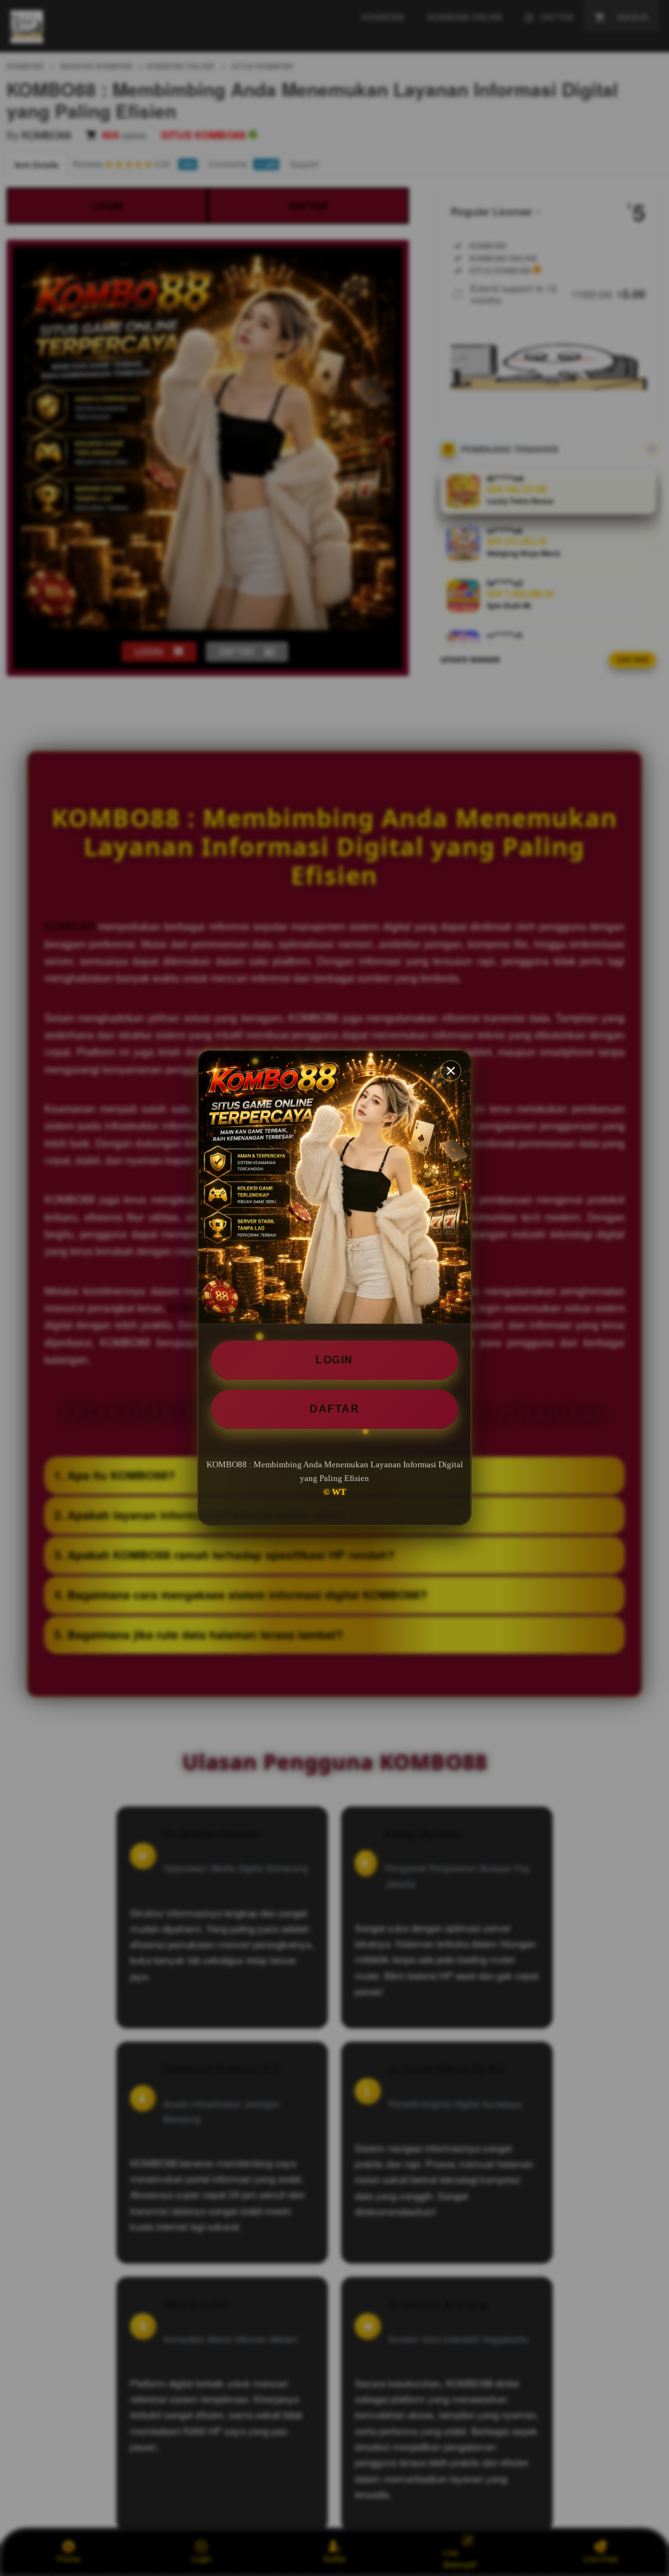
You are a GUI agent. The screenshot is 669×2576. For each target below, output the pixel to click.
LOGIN (334, 1360)
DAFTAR (334, 1409)
